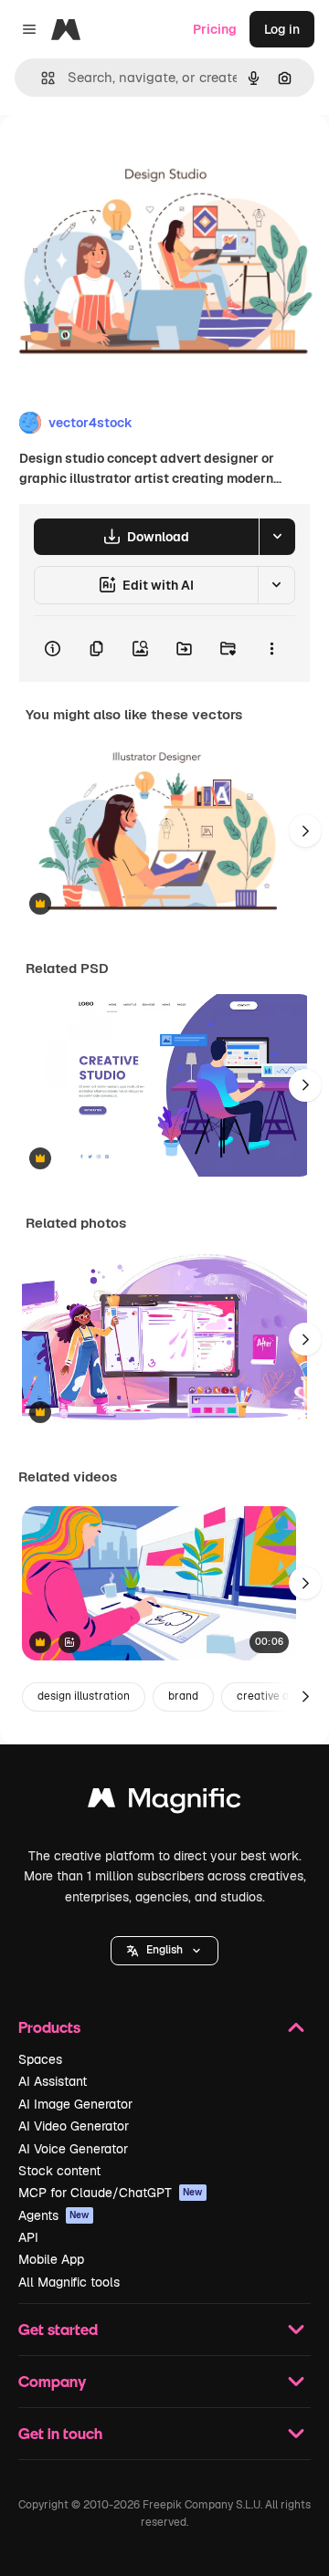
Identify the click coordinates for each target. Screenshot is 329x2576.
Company (52, 2381)
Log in (282, 29)
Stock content (59, 2171)
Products (49, 2027)
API (28, 2237)
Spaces (40, 2059)
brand (183, 1696)
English (164, 1950)
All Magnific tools (69, 2282)
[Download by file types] (277, 537)
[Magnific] (164, 1802)
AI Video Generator (74, 2126)
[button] (164, 1951)
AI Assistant (53, 2081)
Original (117, 157)
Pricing (215, 29)
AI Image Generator (75, 2104)
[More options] (271, 649)
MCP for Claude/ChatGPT (111, 2193)
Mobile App (51, 2259)
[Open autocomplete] (41, 78)
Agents (54, 2215)
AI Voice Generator (73, 2149)
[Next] (305, 831)
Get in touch (60, 2433)
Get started (58, 2329)
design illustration (84, 1696)
